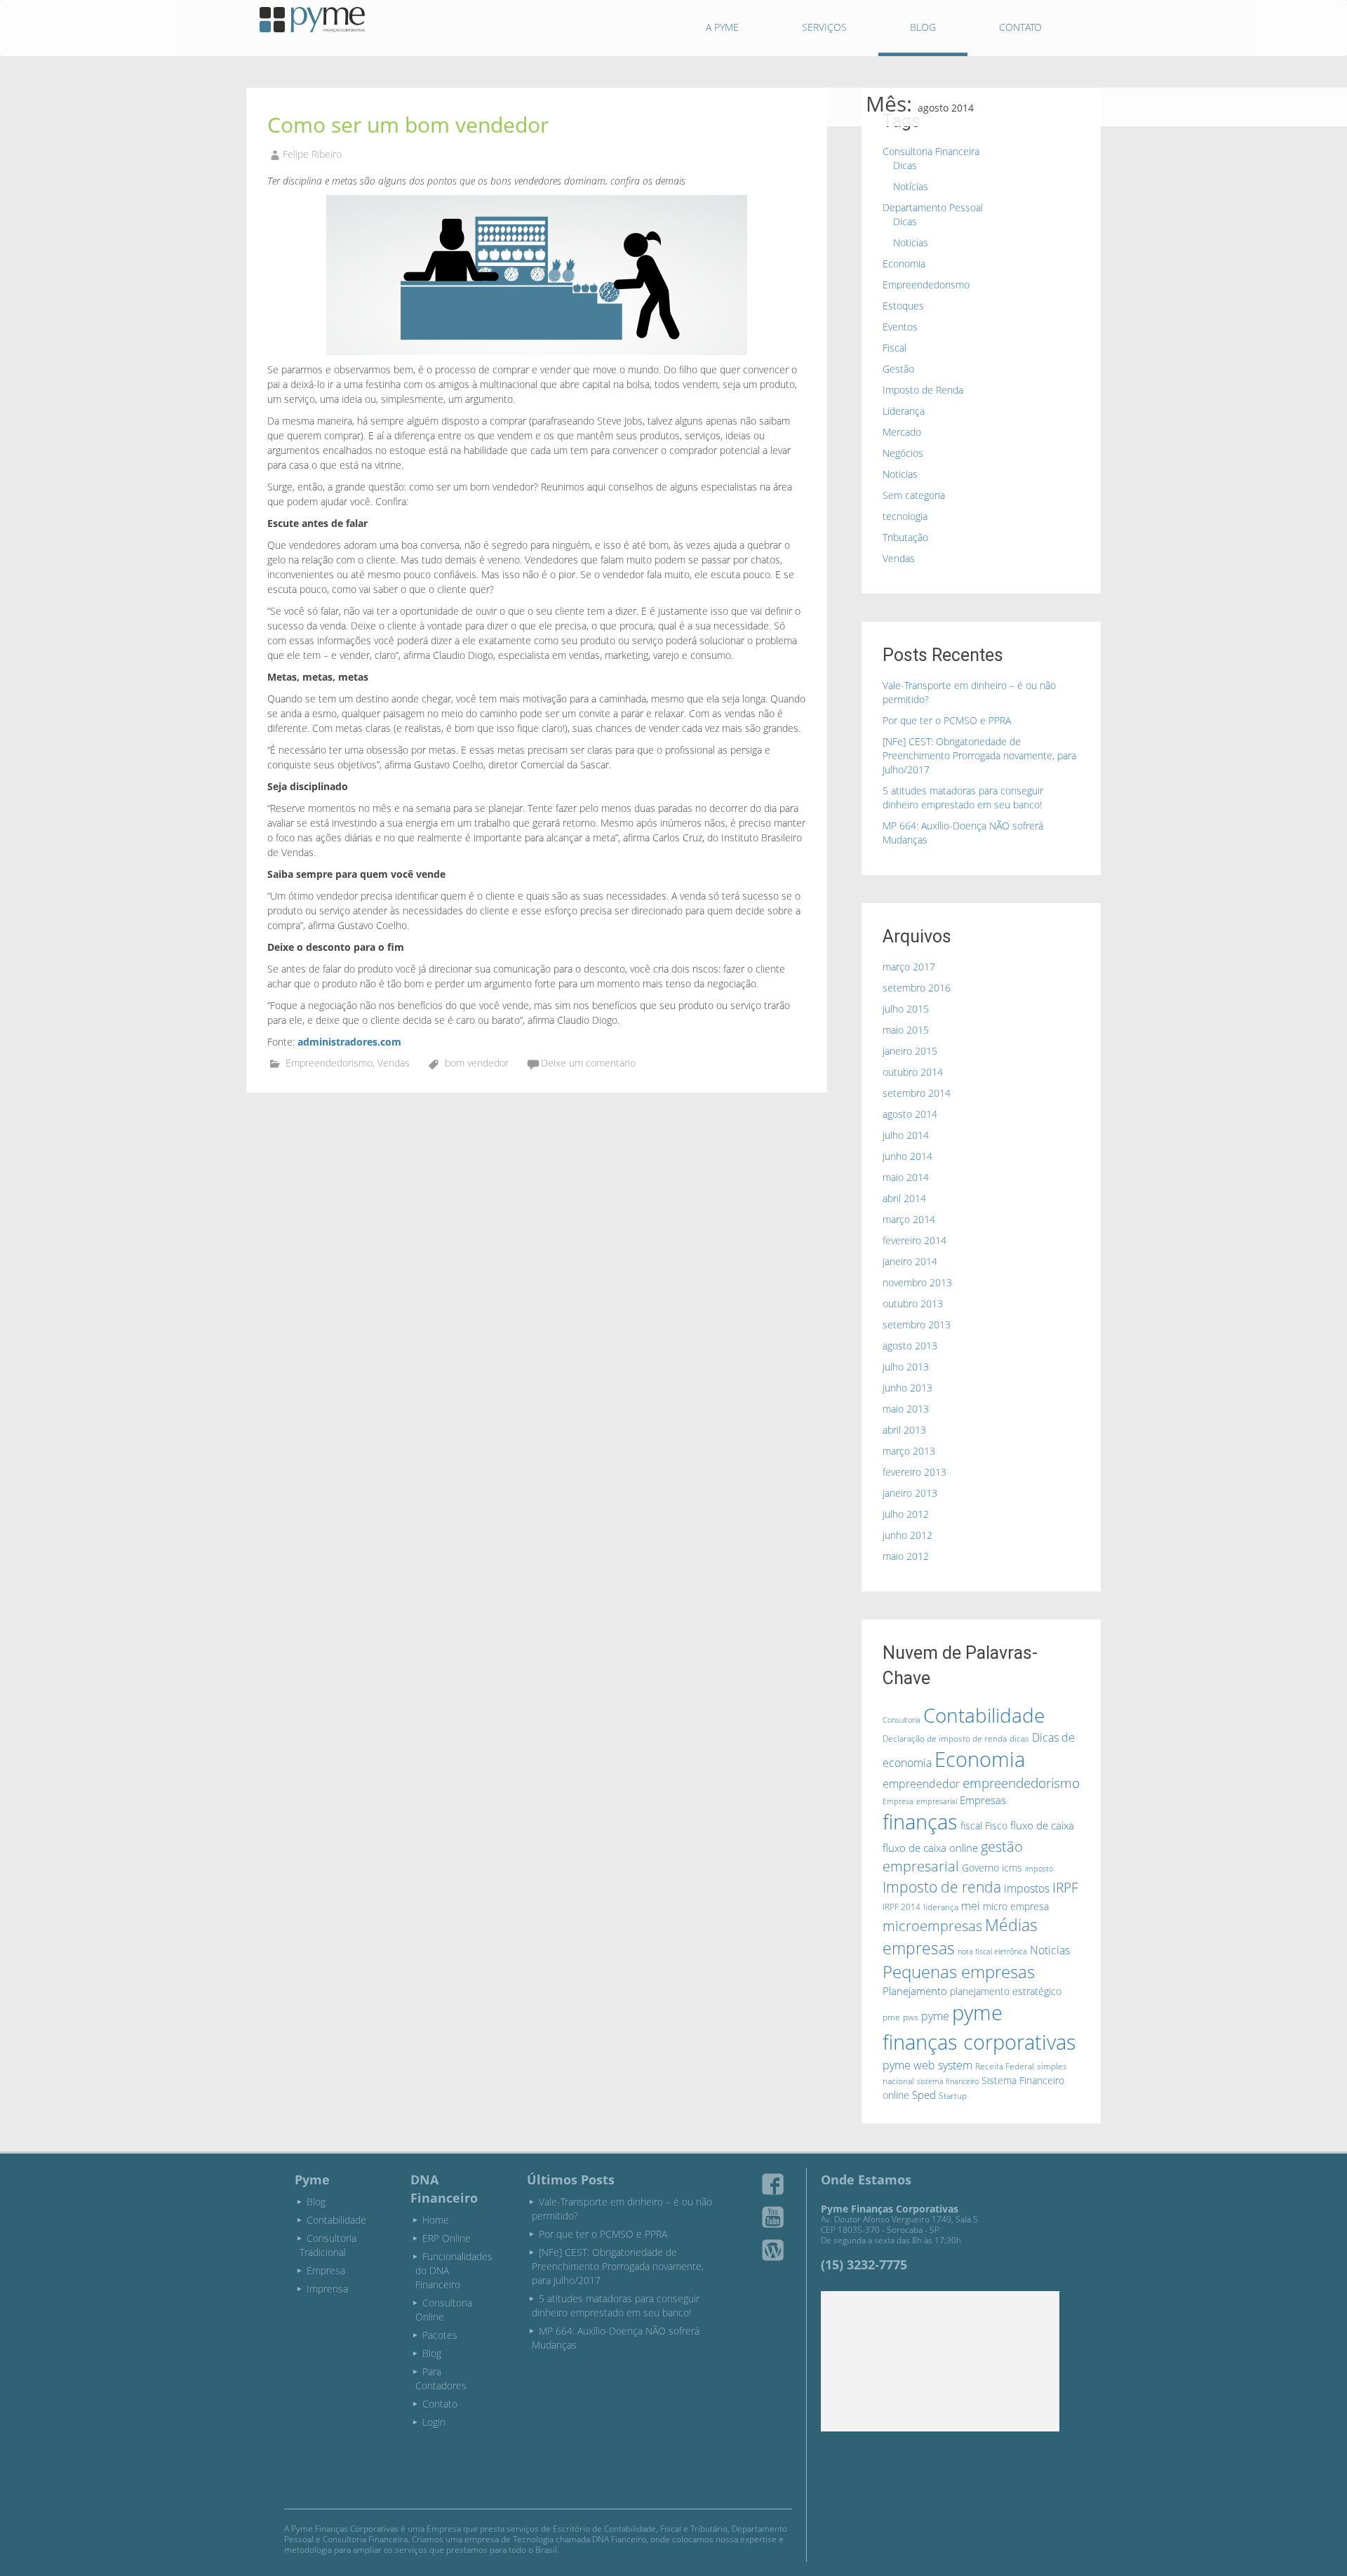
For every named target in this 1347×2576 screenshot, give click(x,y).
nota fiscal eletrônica (992, 1951)
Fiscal (894, 348)
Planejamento (915, 1991)
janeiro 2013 (910, 1493)
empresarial (937, 1801)
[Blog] (773, 2250)
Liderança (904, 411)
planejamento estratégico (1006, 1991)
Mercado (902, 432)
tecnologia (905, 516)
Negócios (903, 453)
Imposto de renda (942, 1887)
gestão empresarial (953, 1857)
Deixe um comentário (588, 1063)
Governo (980, 1868)
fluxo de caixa (1042, 1825)
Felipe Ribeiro (312, 154)
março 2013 (909, 1451)
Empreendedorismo (329, 1063)
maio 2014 (906, 1177)
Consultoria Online (444, 2310)
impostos (1027, 1888)
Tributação (905, 537)
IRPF (1065, 1888)
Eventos (900, 327)
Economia (904, 263)
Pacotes (440, 2335)
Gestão (898, 369)
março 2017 (909, 967)
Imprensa (327, 2289)
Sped (924, 2095)
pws (911, 2017)
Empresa (898, 1801)
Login (434, 2422)
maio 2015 (906, 1030)
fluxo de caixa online (930, 1848)
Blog (923, 27)
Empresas (983, 1800)
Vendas (394, 1063)
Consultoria (902, 1720)
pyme (935, 2016)
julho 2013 (906, 1367)
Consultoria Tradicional (328, 2245)
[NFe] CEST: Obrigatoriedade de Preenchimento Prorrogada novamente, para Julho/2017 (979, 755)
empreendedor (921, 1784)
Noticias (911, 242)
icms (1012, 1868)
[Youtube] (773, 2217)
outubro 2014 (913, 1072)
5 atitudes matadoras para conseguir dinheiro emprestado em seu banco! (963, 798)
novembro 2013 (917, 1282)
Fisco (996, 1826)
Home (436, 2220)
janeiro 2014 (910, 1261)
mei (971, 1906)
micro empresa (1016, 1906)
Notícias (911, 186)
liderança (941, 1907)
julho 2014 (906, 1135)
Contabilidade (984, 1715)
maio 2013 (906, 1409)
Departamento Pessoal (933, 207)
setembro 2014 (917, 1093)
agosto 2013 (910, 1346)
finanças (920, 1822)
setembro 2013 (917, 1324)
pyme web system (927, 2065)
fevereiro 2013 (914, 1472)
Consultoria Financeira (931, 151)
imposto (1039, 1869)
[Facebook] (773, 2184)
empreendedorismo (1021, 1783)
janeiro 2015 (910, 1051)
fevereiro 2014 (914, 1240)
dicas (1019, 1739)
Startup (953, 2096)
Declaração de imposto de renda (945, 1739)
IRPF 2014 (902, 1907)
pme (891, 2017)
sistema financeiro (948, 2081)
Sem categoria (914, 495)
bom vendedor (477, 1063)
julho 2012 (906, 1514)
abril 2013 (904, 1430)
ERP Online (447, 2238)
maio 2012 (906, 1556)
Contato (1020, 27)
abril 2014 (904, 1198)
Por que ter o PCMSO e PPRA (947, 720)
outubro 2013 (913, 1303)
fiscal (971, 1826)
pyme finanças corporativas (979, 2027)
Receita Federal (1005, 2066)
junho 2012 (907, 1535)
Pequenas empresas (959, 1971)
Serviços (824, 27)
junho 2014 (907, 1156)
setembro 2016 (917, 988)
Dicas (905, 165)
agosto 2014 (910, 1114)
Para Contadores (441, 2378)
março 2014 (909, 1219)
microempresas (932, 1926)
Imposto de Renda (923, 390)
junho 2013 (907, 1388)
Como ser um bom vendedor (408, 125)
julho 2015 (906, 1009)
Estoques (903, 306)
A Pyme (722, 27)
